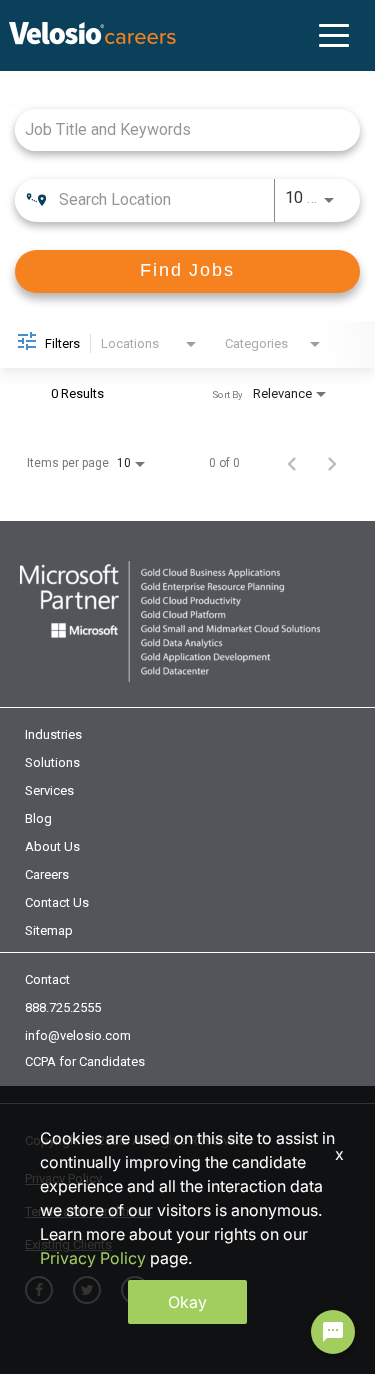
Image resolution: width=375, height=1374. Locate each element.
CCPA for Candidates (85, 1061)
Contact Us (57, 902)
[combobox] (177, 129)
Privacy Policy (93, 1258)
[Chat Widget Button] (333, 1332)
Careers (47, 874)
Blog (38, 818)
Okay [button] (187, 1302)
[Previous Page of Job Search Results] (292, 463)
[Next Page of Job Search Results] (332, 463)
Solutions (52, 762)
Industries (53, 734)
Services (49, 790)
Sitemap (49, 930)
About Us (52, 846)
